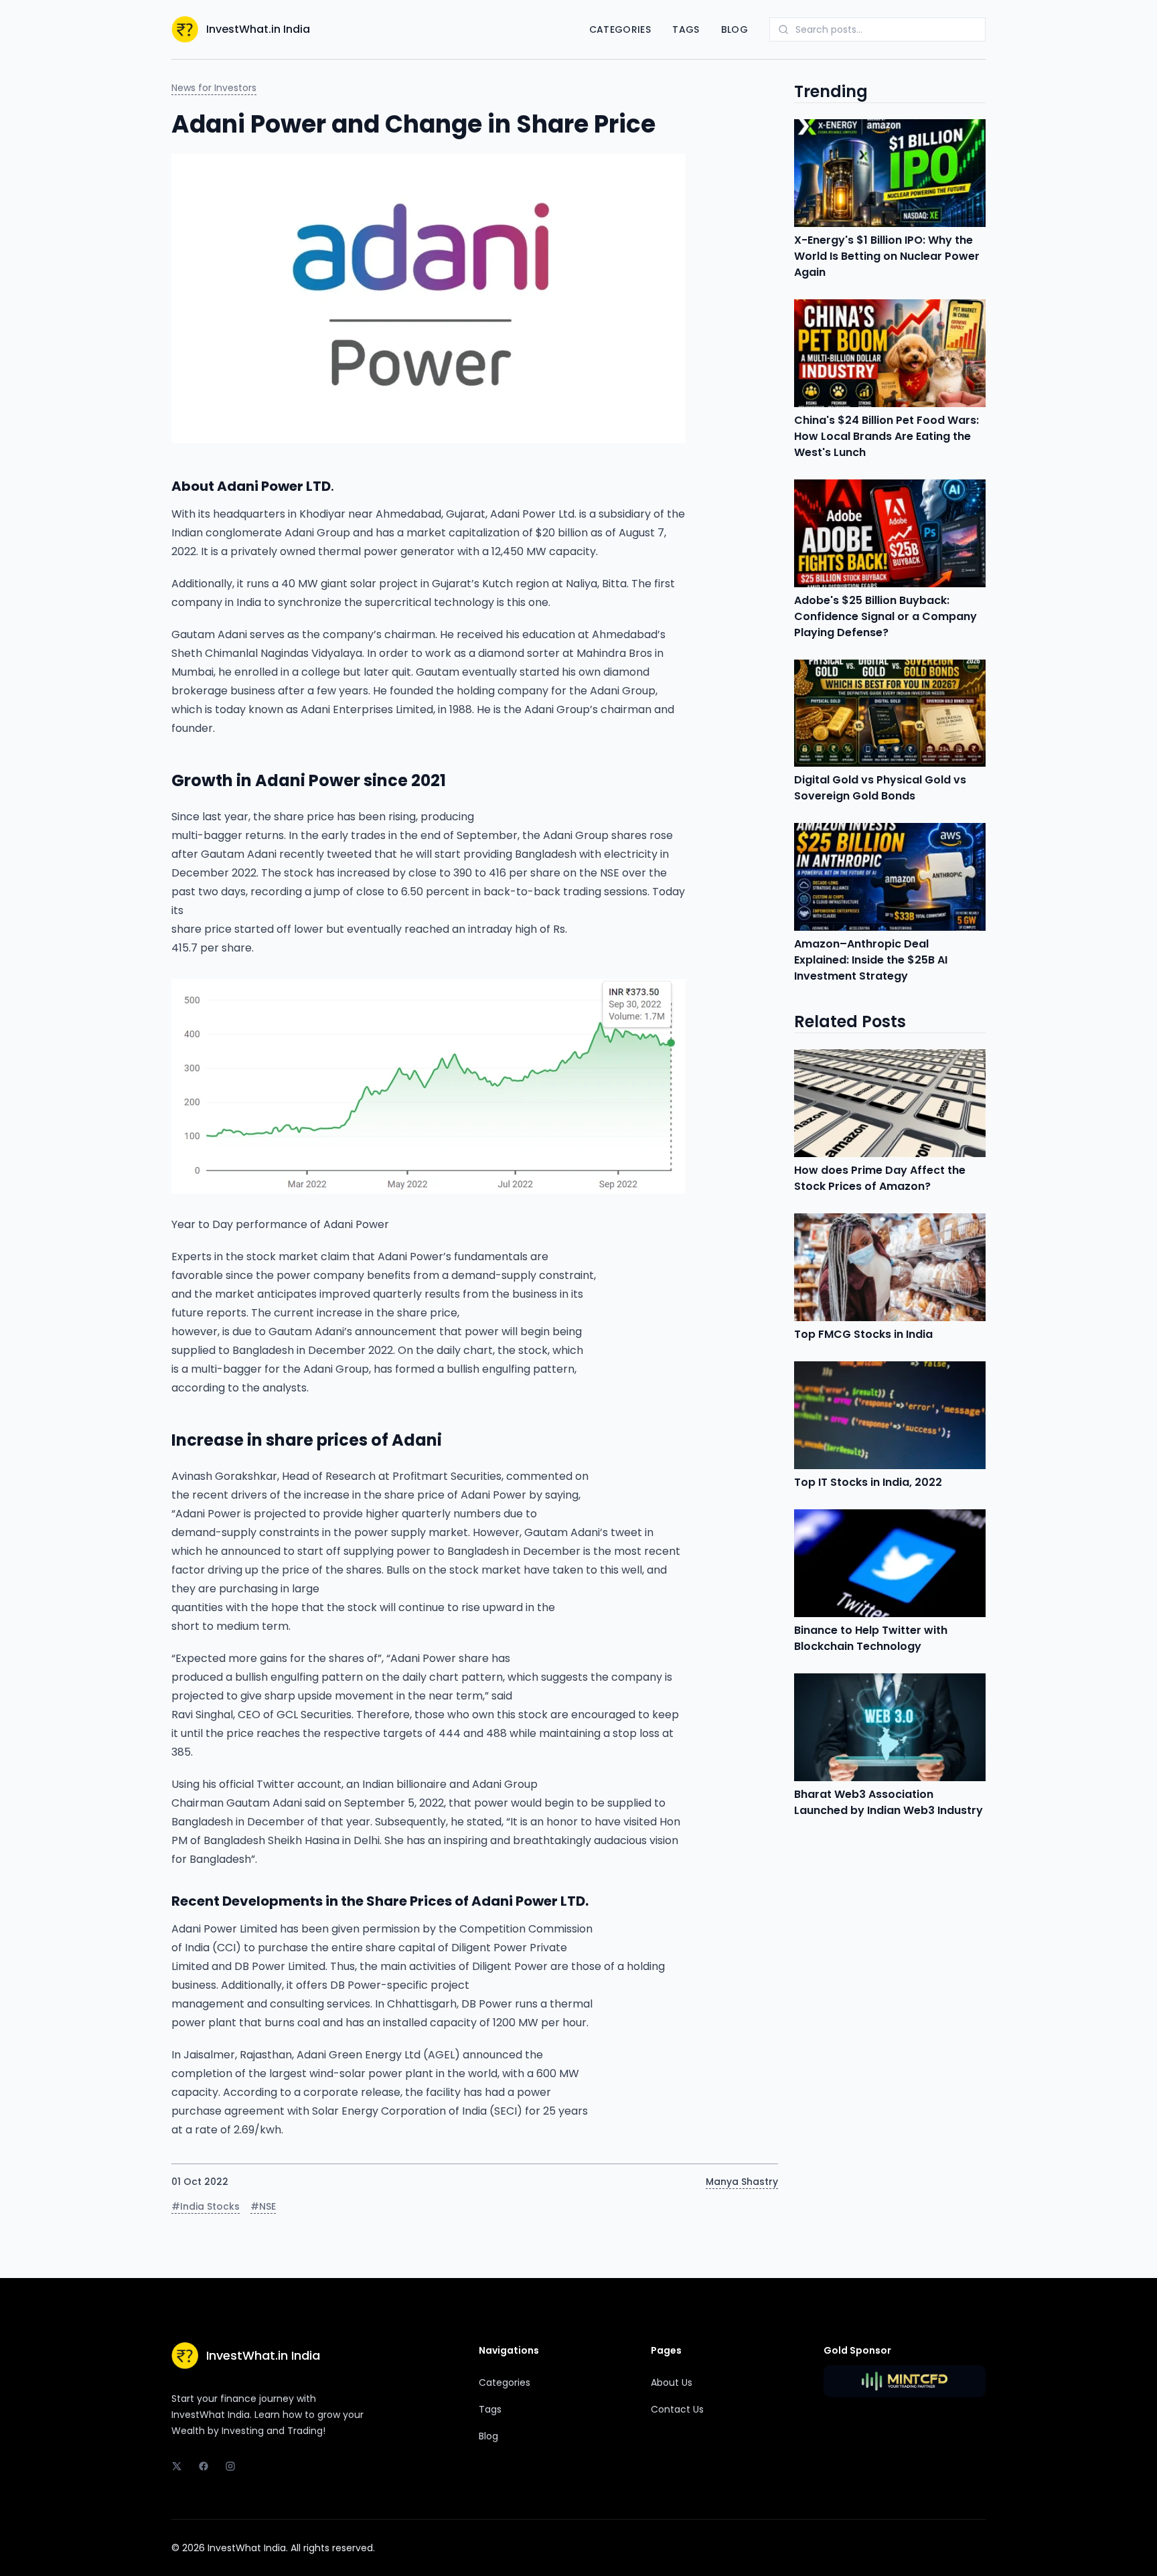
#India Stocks (206, 2206)
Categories (620, 29)
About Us (672, 2382)
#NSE (263, 2206)
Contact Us (677, 2409)
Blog (735, 29)
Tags (686, 29)
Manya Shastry (742, 2182)
